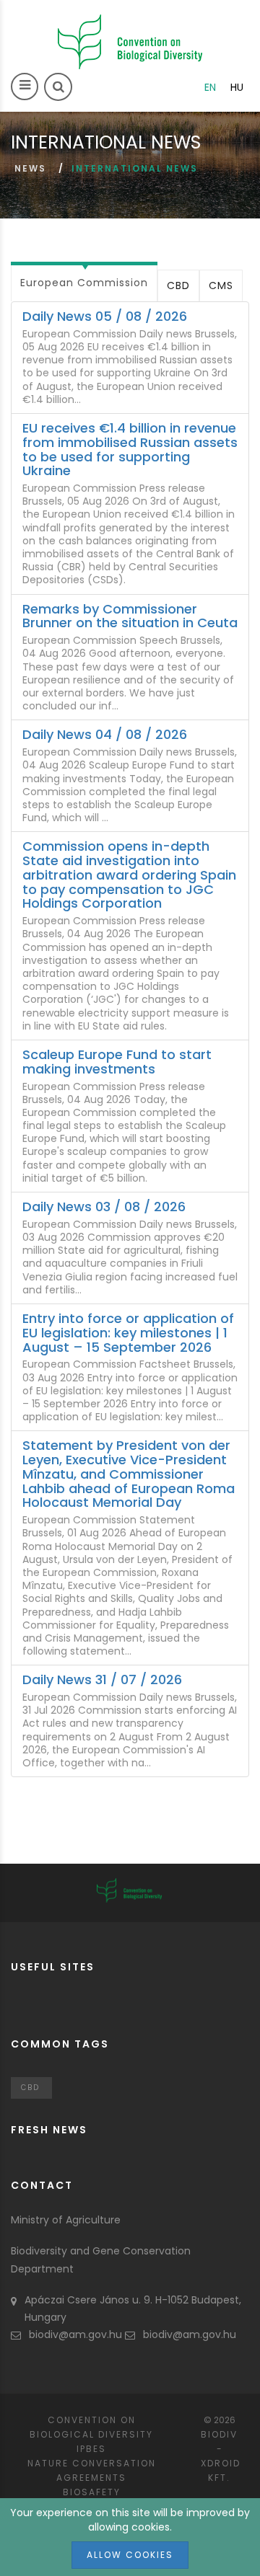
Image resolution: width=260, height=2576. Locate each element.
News (30, 168)
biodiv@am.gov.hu (75, 2334)
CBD (178, 286)
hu (237, 87)
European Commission (84, 283)
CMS (221, 286)
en (210, 87)
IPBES (91, 2449)
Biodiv (219, 2434)
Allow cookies (130, 2555)
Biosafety (92, 2492)
